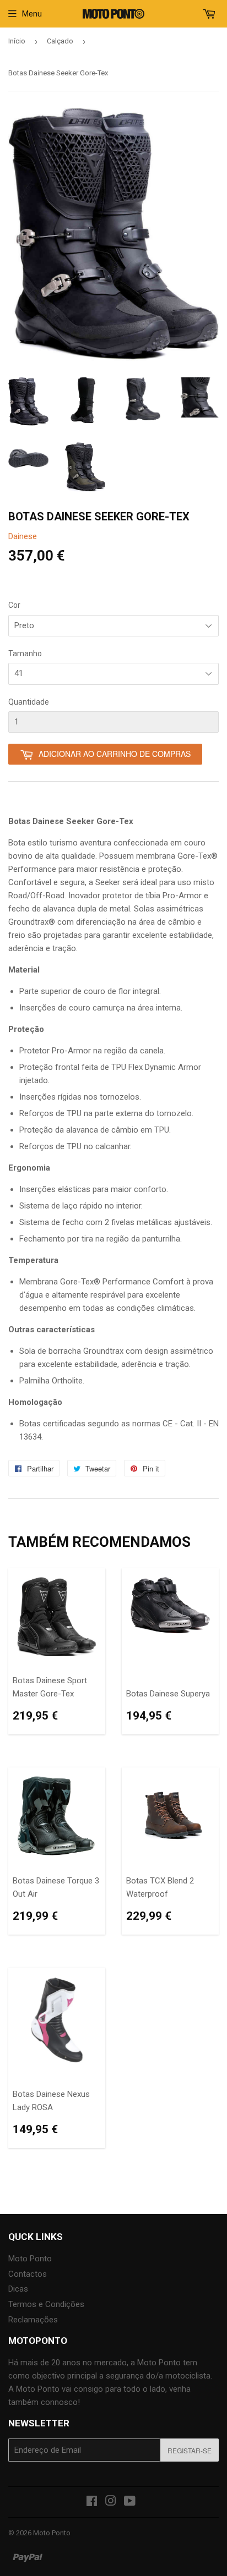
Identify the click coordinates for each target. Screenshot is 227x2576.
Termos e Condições (46, 2304)
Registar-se (190, 2450)
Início (17, 41)
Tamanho (25, 653)
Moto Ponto (30, 2259)
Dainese (23, 536)
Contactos (28, 2274)
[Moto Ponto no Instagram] (111, 2502)
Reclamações (33, 2320)
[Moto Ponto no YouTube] (130, 2502)
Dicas (18, 2289)
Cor (14, 605)
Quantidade (29, 702)
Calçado (60, 41)
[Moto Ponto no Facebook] (92, 2502)
